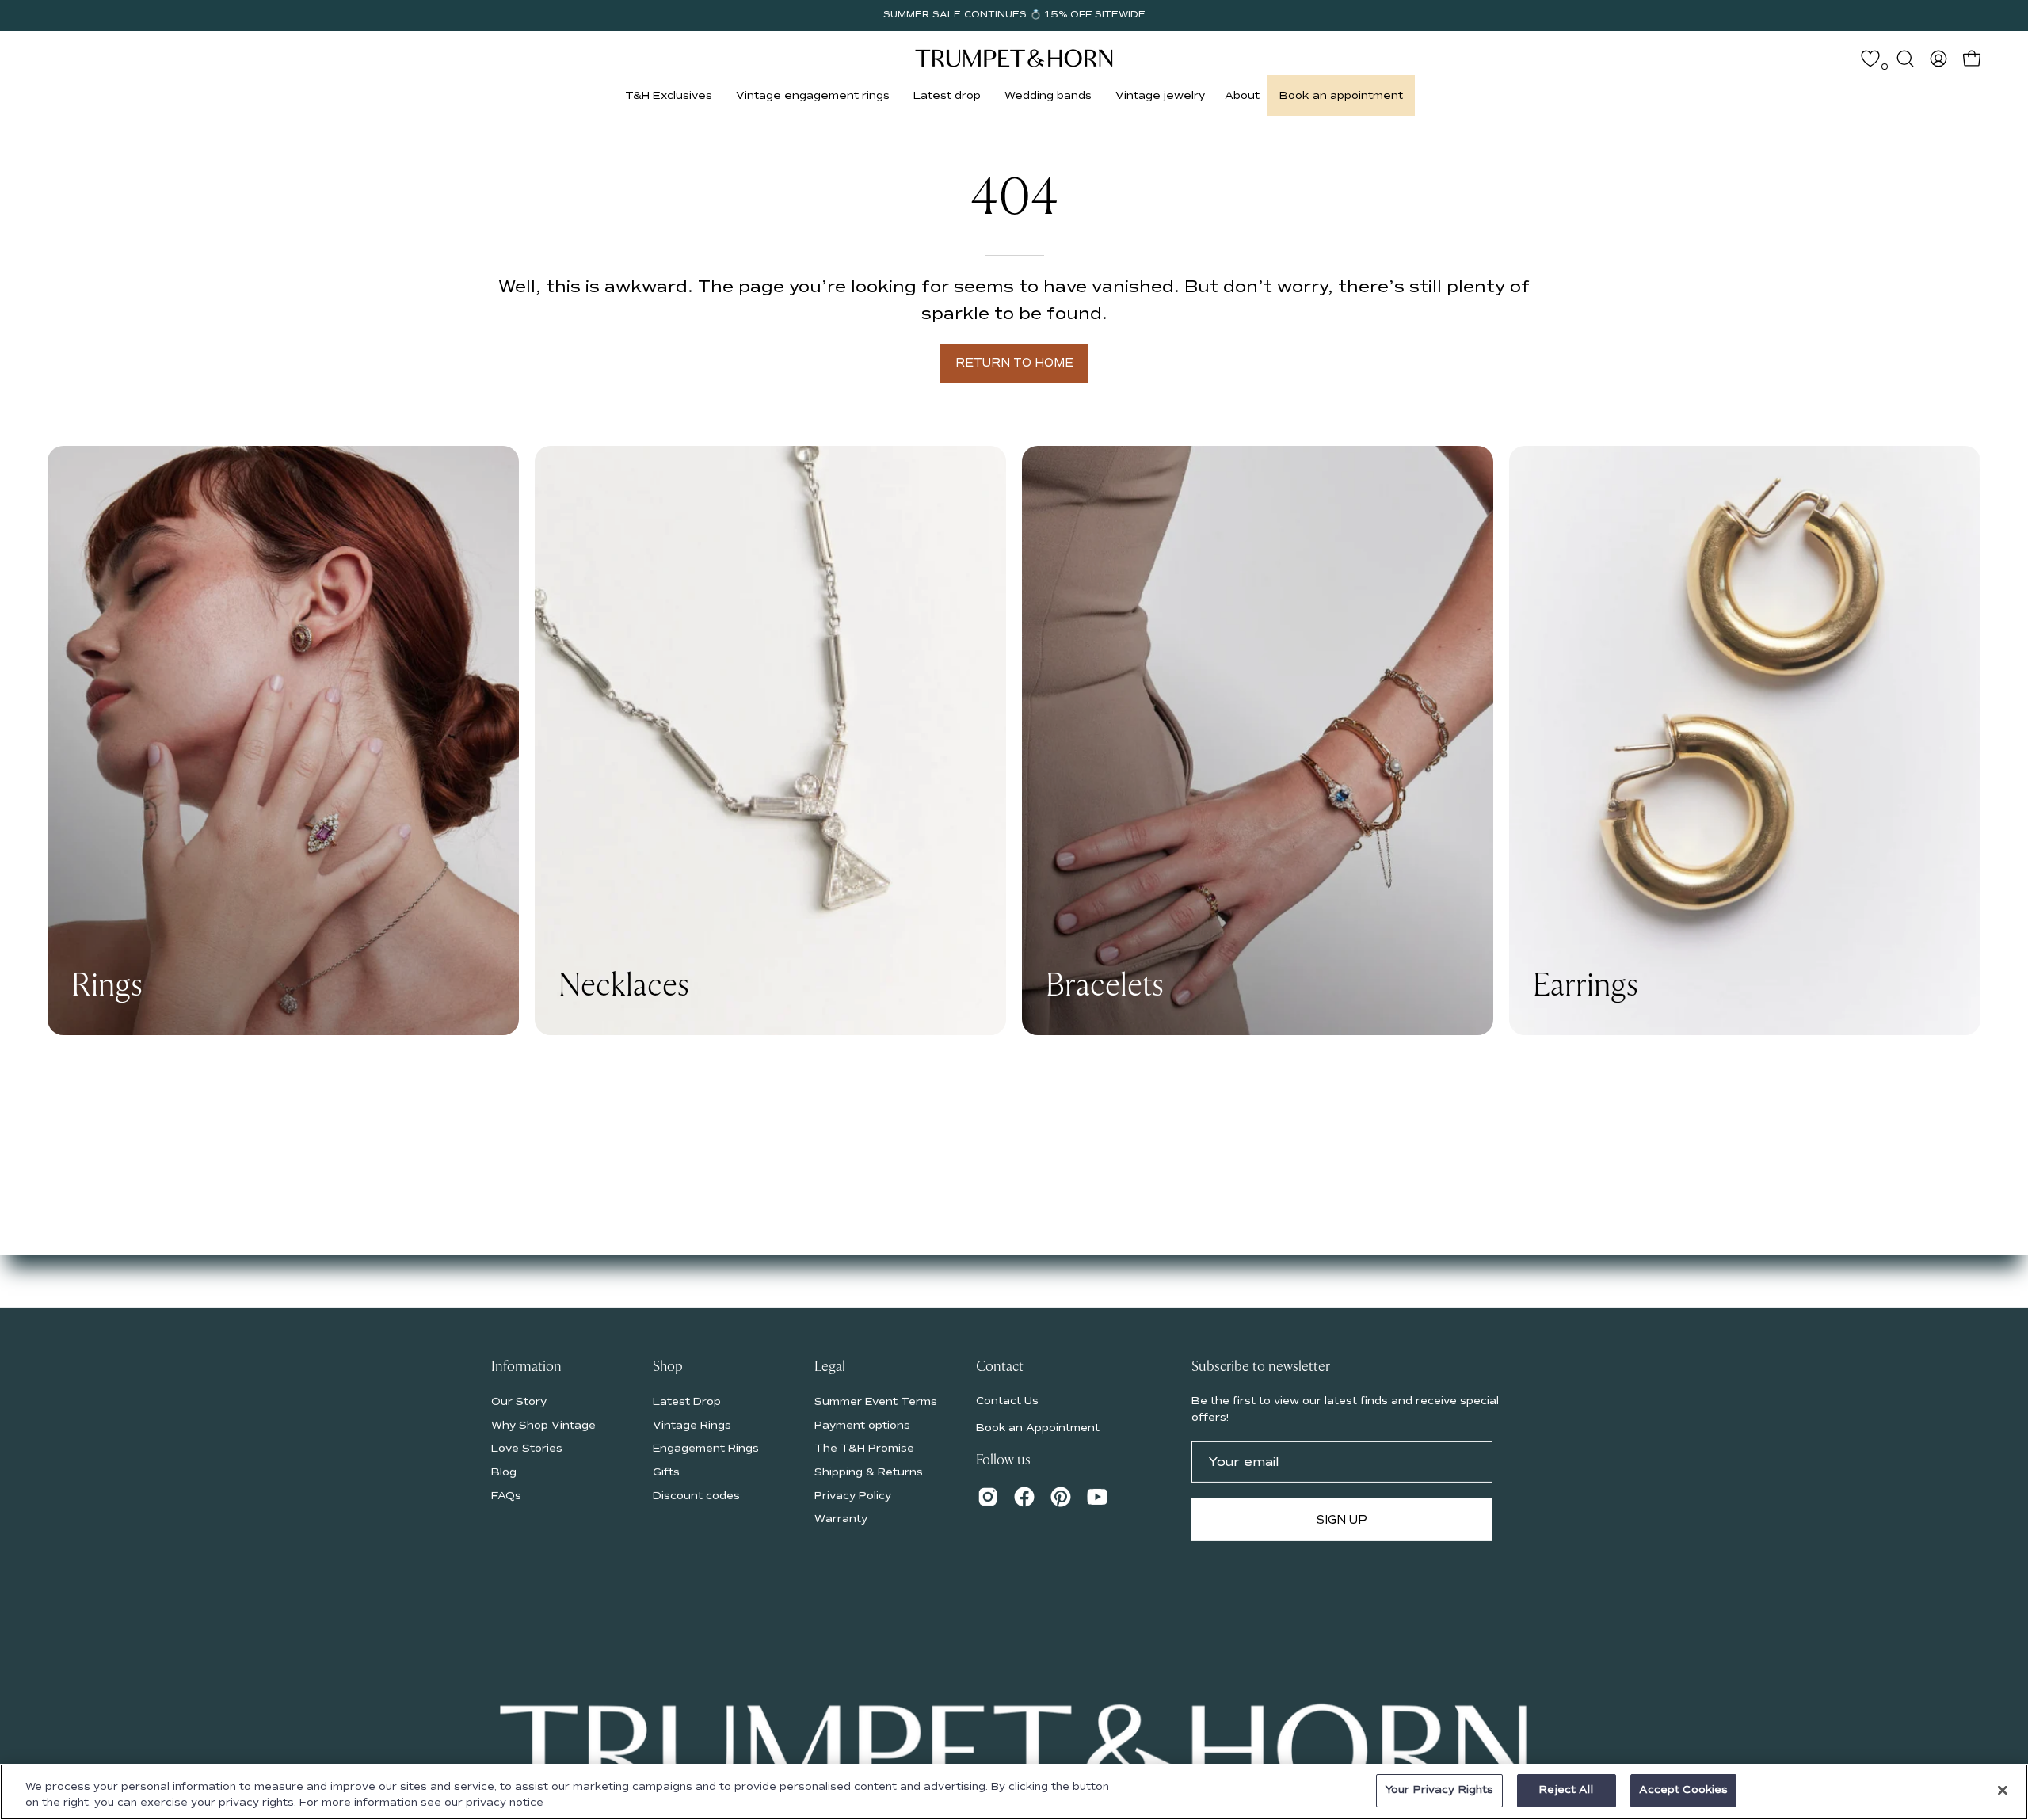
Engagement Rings (706, 1448)
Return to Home (1014, 363)
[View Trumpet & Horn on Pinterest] (1061, 1497)
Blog (504, 1471)
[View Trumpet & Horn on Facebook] (1024, 1497)
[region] (1014, 1792)
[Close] (2003, 1790)
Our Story (519, 1401)
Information (526, 1367)
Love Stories (527, 1448)
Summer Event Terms (876, 1401)
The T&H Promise (864, 1448)
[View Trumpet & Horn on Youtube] (1097, 1497)
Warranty (841, 1519)
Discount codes (696, 1495)
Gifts (666, 1471)
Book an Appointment (1038, 1428)
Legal (830, 1367)
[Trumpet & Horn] (1014, 58)
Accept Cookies (1684, 1790)
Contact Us (1007, 1400)
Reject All (1566, 1790)
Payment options (862, 1424)
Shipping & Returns (869, 1471)
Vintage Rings (692, 1424)
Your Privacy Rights (1439, 1790)
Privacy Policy (853, 1495)
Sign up (1342, 1520)
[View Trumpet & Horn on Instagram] (988, 1497)
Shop (668, 1367)
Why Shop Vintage (543, 1424)
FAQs (506, 1495)
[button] (669, 95)
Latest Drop (687, 1401)
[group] (1014, 15)
